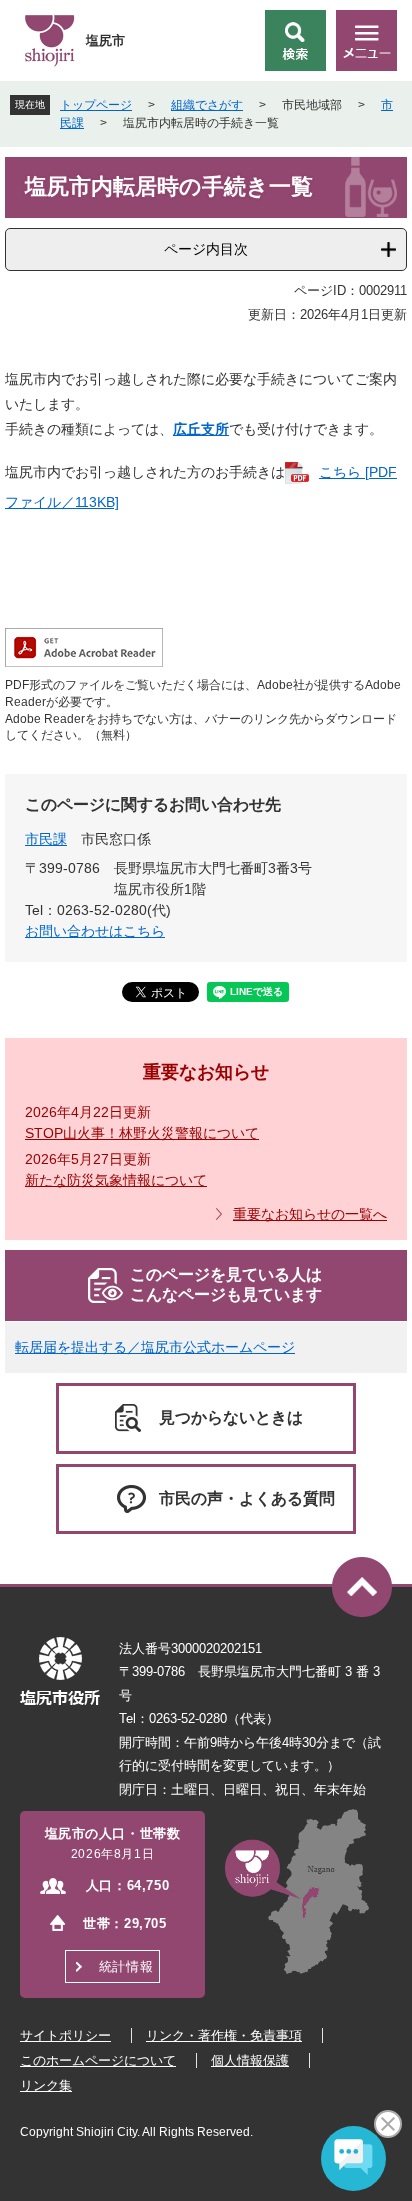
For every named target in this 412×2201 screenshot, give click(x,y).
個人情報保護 (250, 2060)
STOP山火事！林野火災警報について (142, 1133)
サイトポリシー (65, 2035)
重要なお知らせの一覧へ (310, 1214)
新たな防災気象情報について (116, 1180)
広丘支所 (201, 429)
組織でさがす (207, 105)
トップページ (96, 105)
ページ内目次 (206, 249)
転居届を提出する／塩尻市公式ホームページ (155, 1347)
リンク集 (46, 2085)
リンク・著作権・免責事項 (224, 2035)
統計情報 (126, 1966)
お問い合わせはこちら (95, 931)
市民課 (46, 839)
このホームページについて (98, 2060)
